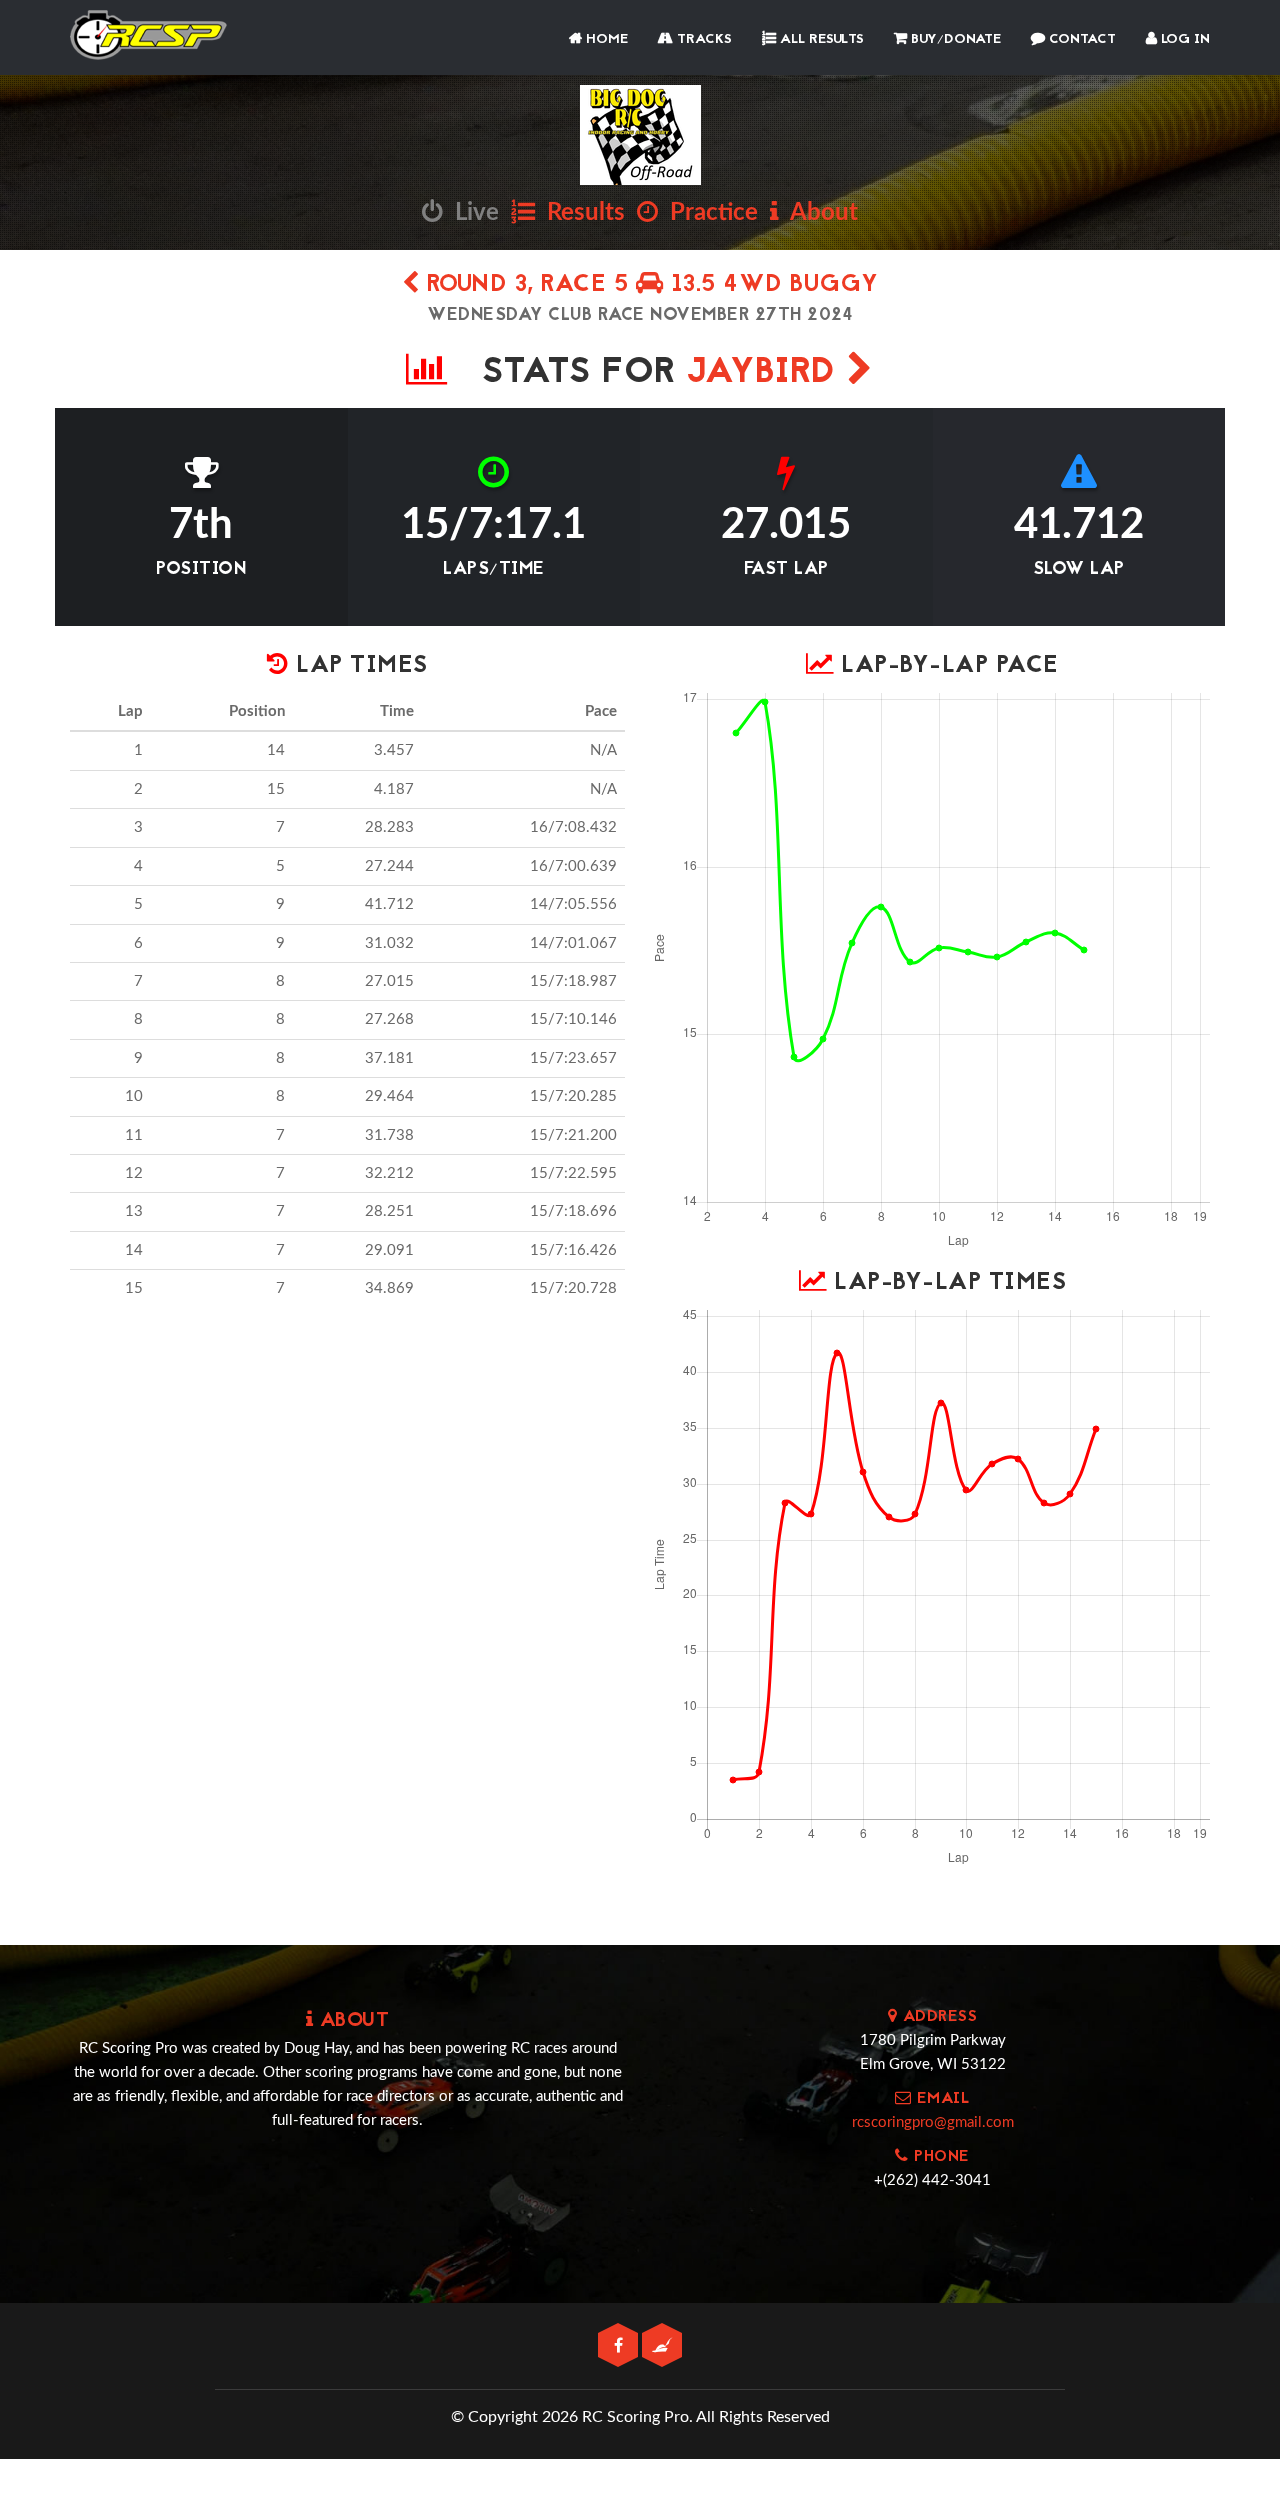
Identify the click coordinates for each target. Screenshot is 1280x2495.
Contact (1080, 39)
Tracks (702, 39)
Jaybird (767, 373)
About (818, 213)
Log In (1183, 39)
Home (605, 39)
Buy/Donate (954, 39)
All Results (820, 39)
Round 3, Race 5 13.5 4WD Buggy (649, 285)
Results (580, 213)
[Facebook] (620, 2346)
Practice (708, 213)
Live (471, 213)
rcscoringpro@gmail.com (933, 2122)
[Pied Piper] (662, 2346)
